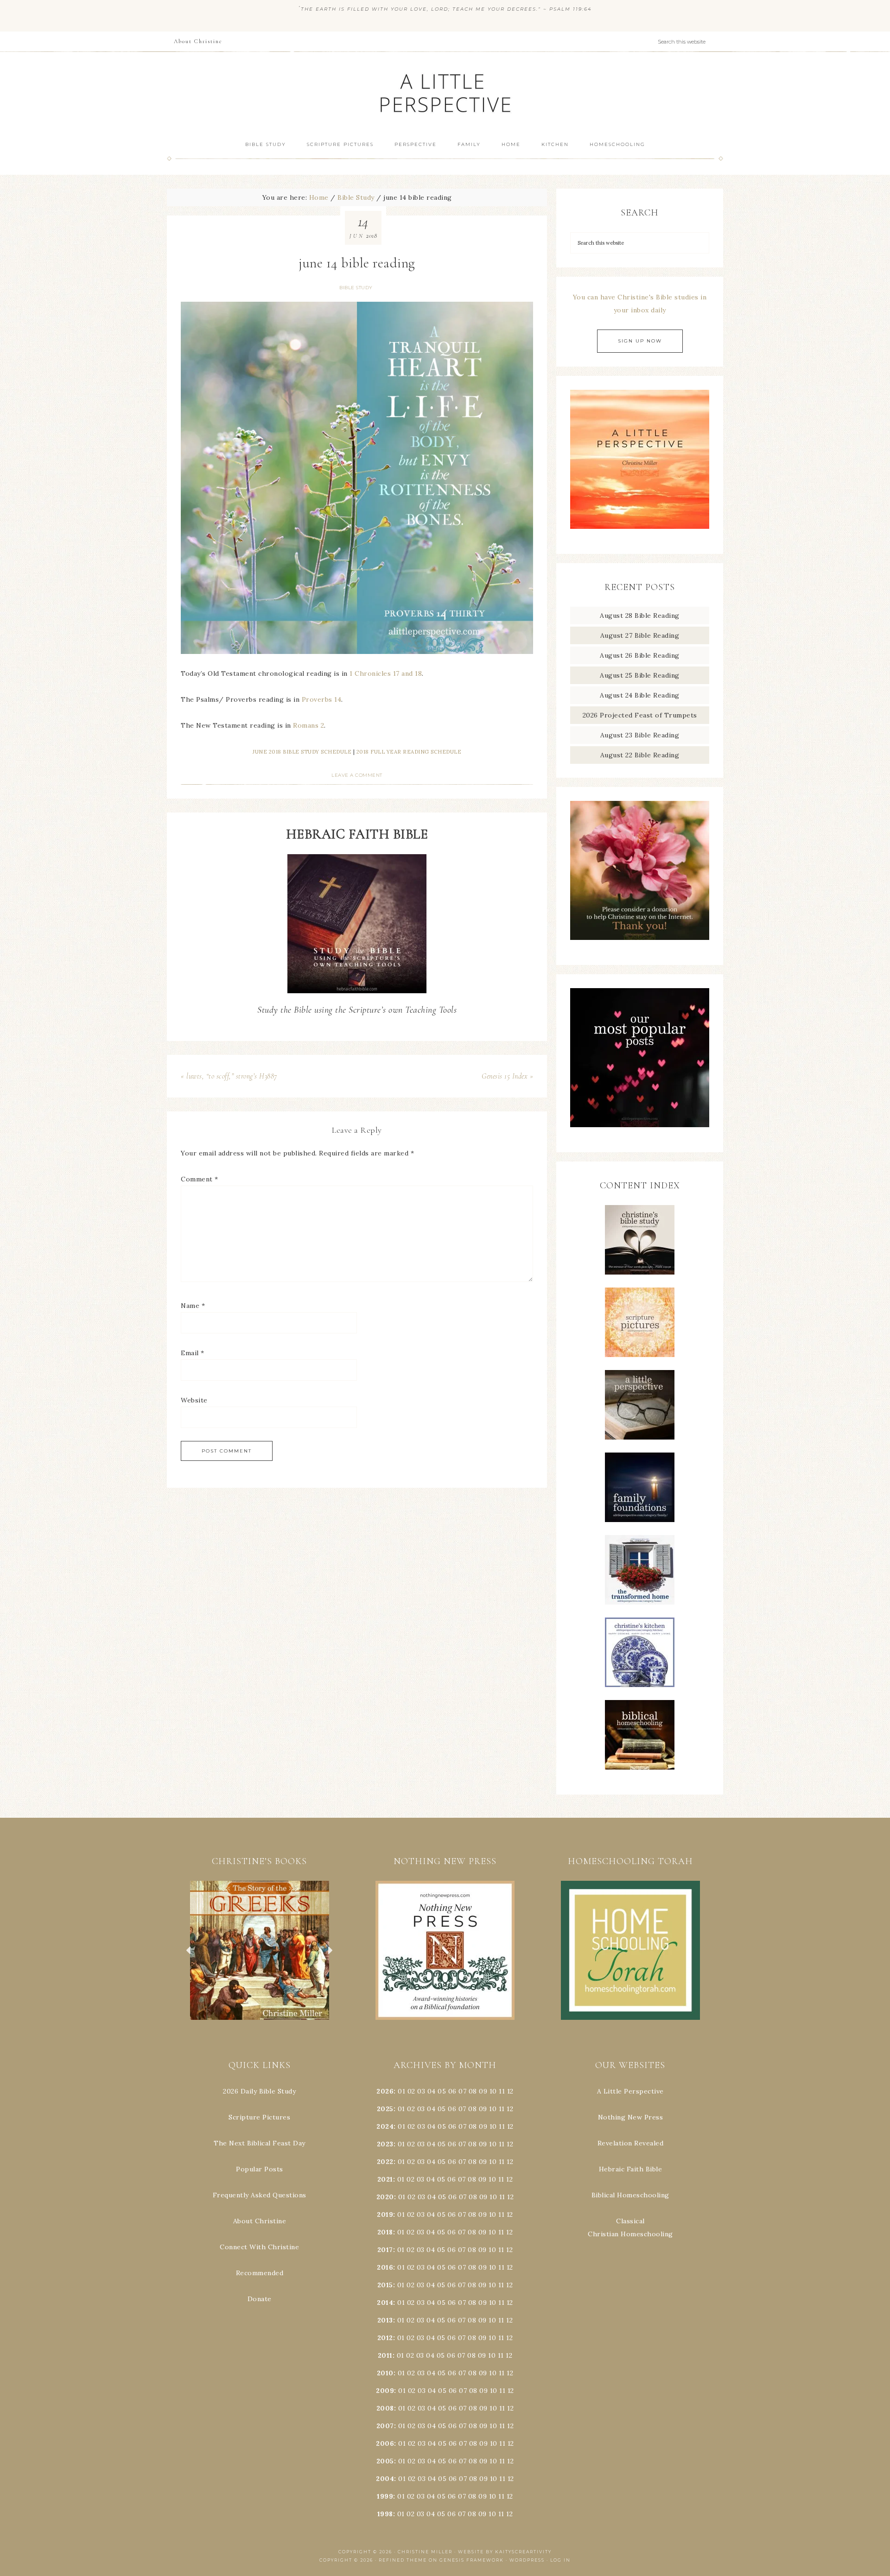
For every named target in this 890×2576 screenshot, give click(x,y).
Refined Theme (403, 2560)
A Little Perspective (445, 92)
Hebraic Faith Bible (631, 2169)
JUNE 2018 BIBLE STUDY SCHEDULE (302, 752)
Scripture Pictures (259, 2117)
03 (421, 2091)
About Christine (260, 2221)
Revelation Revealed (631, 2143)
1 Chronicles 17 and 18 (386, 673)
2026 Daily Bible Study (259, 2091)
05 (442, 2091)
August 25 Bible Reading (640, 675)
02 (411, 2091)
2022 (385, 2162)
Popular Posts (260, 2169)
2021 (385, 2179)
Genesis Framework (472, 2560)
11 (502, 2109)
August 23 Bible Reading (640, 735)
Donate (260, 2299)
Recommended (260, 2273)
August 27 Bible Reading (640, 635)
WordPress (527, 2560)
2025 (385, 2109)
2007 (385, 2426)
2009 (385, 2391)
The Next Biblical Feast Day (260, 2143)
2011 (385, 2355)
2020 (385, 2197)
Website (194, 1400)
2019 (385, 2214)
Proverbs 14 (322, 699)
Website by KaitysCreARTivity (505, 2552)
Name (193, 1306)
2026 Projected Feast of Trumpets (640, 715)
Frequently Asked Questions (260, 2195)
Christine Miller (425, 2552)
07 (462, 2091)
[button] (260, 1950)
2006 (385, 2443)
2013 (385, 2320)
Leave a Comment (357, 775)
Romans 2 (308, 725)
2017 (385, 2250)
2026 (385, 2091)
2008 (385, 2408)
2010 (385, 2373)
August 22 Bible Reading (640, 755)
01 (401, 2091)
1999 (385, 2496)
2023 (385, 2144)
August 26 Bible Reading (640, 655)
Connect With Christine (259, 2247)
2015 (385, 2285)
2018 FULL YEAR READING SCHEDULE (409, 752)
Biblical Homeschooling (630, 2195)
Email (193, 1353)
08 (473, 2091)
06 (452, 2091)
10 (493, 2109)
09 (483, 2109)
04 (432, 2091)
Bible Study (356, 288)
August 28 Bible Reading (640, 615)
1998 (385, 2514)
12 (510, 2109)
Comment (200, 1179)
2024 (385, 2126)
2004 (385, 2479)
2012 (385, 2338)
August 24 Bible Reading (640, 695)
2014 (385, 2303)
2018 (385, 2232)
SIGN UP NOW (640, 341)
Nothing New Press (631, 2117)
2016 (385, 2267)
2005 (385, 2461)
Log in (560, 2560)
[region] (260, 1950)
